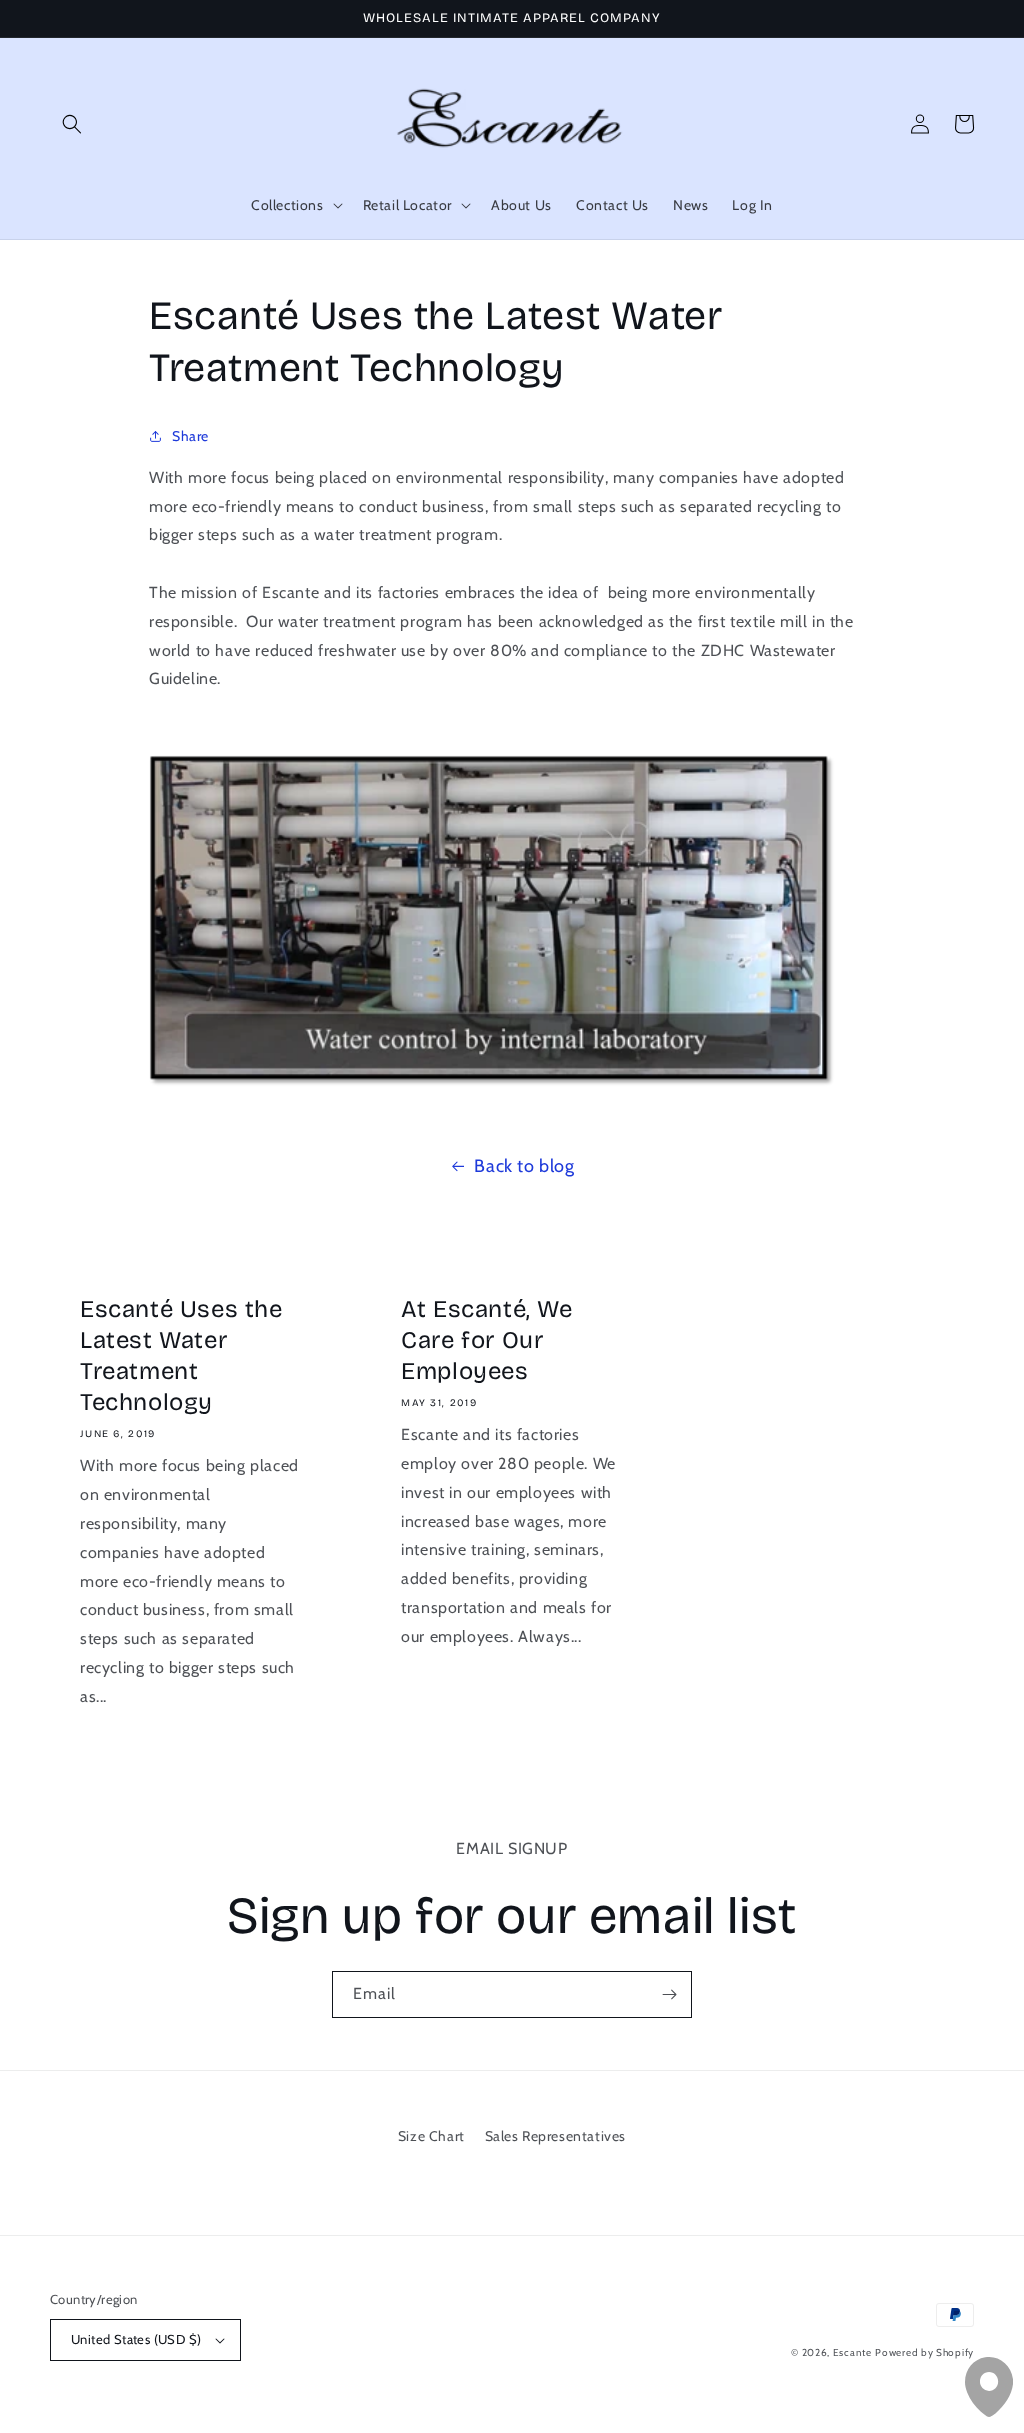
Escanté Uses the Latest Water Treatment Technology (181, 1356)
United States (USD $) (136, 2339)
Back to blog (524, 1166)
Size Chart (431, 2136)
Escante (852, 2352)
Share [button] (190, 436)
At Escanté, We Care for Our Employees (486, 1340)
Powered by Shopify (924, 2352)
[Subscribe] (669, 1994)
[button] (72, 124)
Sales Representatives (556, 2136)
